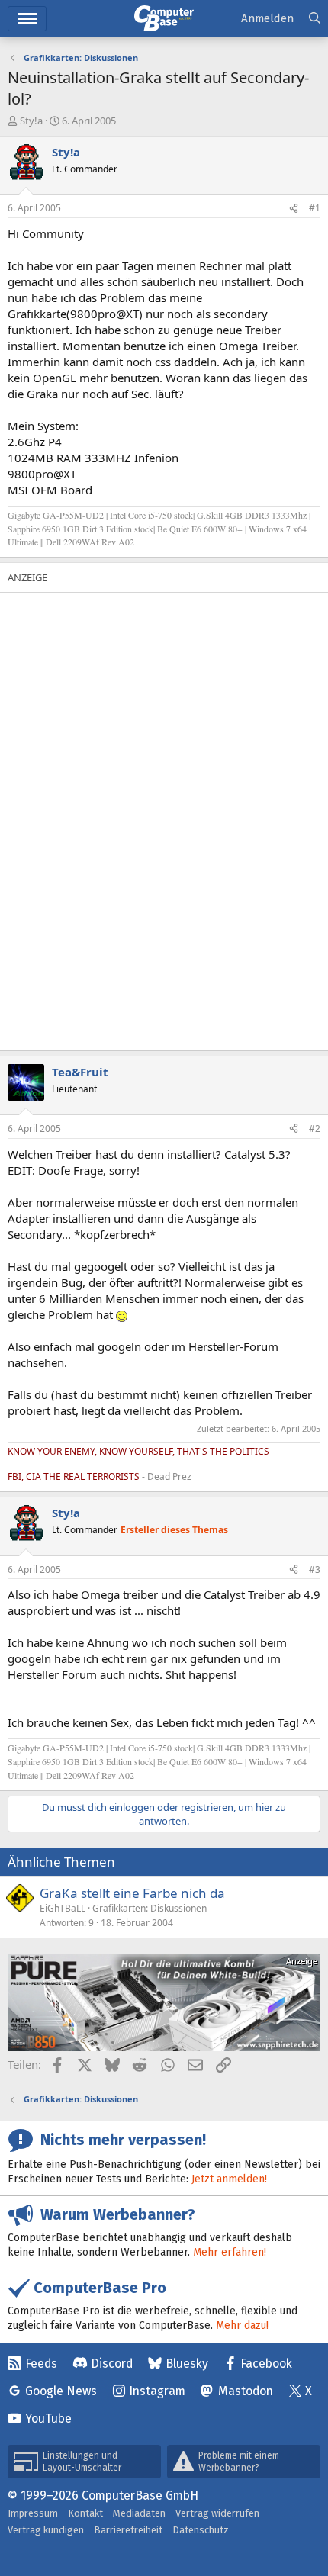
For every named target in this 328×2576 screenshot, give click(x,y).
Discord (112, 2364)
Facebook (266, 2364)
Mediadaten (139, 2513)
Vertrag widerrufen (217, 2513)
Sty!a (31, 121)
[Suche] (315, 19)
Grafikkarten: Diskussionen (150, 1908)
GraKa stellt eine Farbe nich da (132, 1893)
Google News (61, 2391)
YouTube (48, 2418)
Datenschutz (201, 2530)
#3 (315, 1569)
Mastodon (246, 2391)
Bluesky (187, 2364)
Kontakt (85, 2513)
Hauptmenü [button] (27, 19)
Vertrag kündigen (46, 2530)
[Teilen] (294, 209)
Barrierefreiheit (128, 2530)
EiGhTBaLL (63, 1908)
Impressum (33, 2513)
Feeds (41, 2364)
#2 (315, 1129)
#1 (315, 208)
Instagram (157, 2391)
